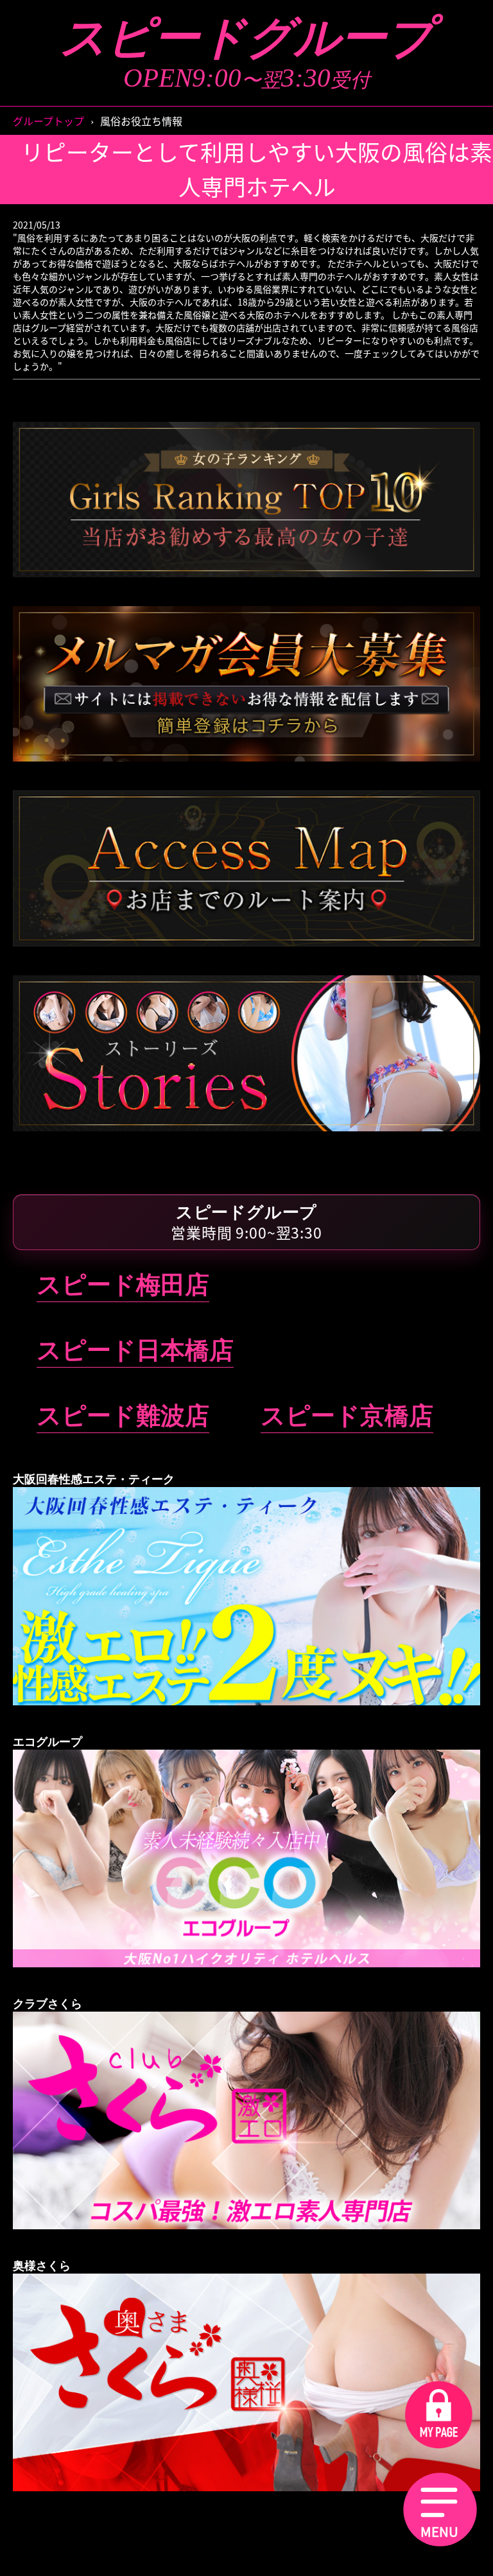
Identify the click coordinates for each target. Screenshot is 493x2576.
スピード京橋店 (347, 1416)
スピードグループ (246, 38)
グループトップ (48, 121)
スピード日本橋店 (135, 1350)
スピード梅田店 (123, 1285)
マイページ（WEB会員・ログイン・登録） (246, 414)
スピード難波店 (123, 1416)
